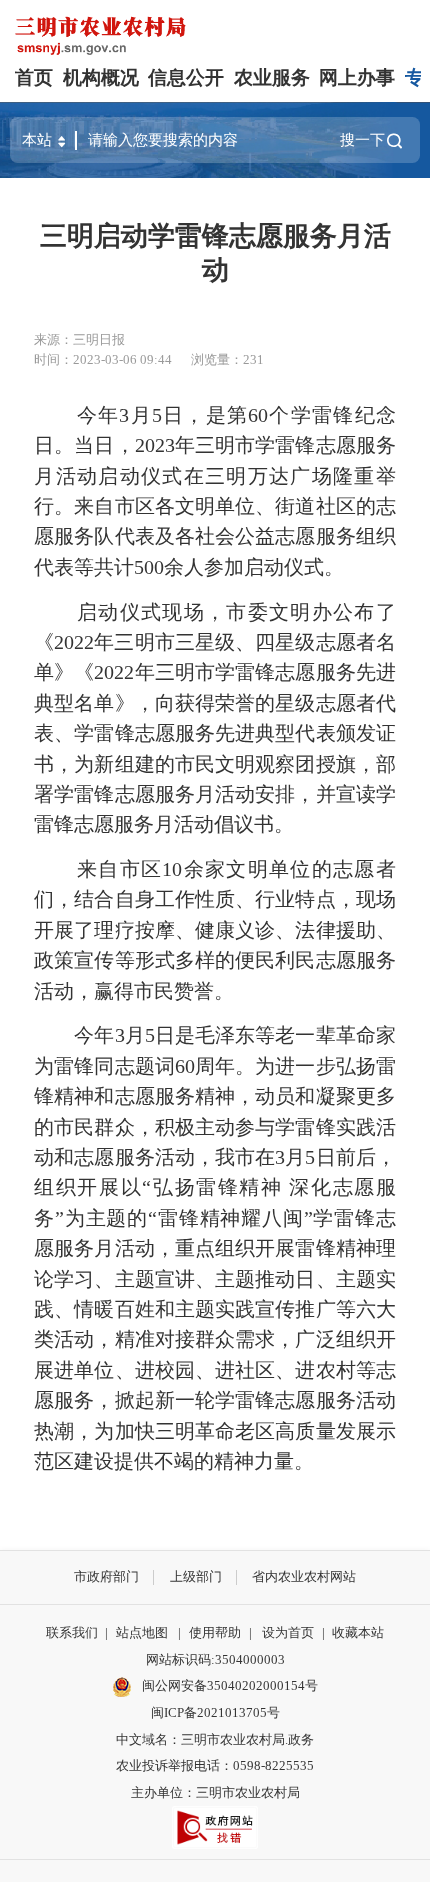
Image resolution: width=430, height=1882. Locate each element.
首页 (34, 77)
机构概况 (101, 77)
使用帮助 (215, 1632)
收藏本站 (358, 1632)
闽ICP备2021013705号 (215, 1712)
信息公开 (186, 77)
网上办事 (357, 77)
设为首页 (288, 1632)
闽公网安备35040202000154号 (228, 1685)
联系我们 (72, 1632)
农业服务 (272, 77)
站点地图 (142, 1632)
